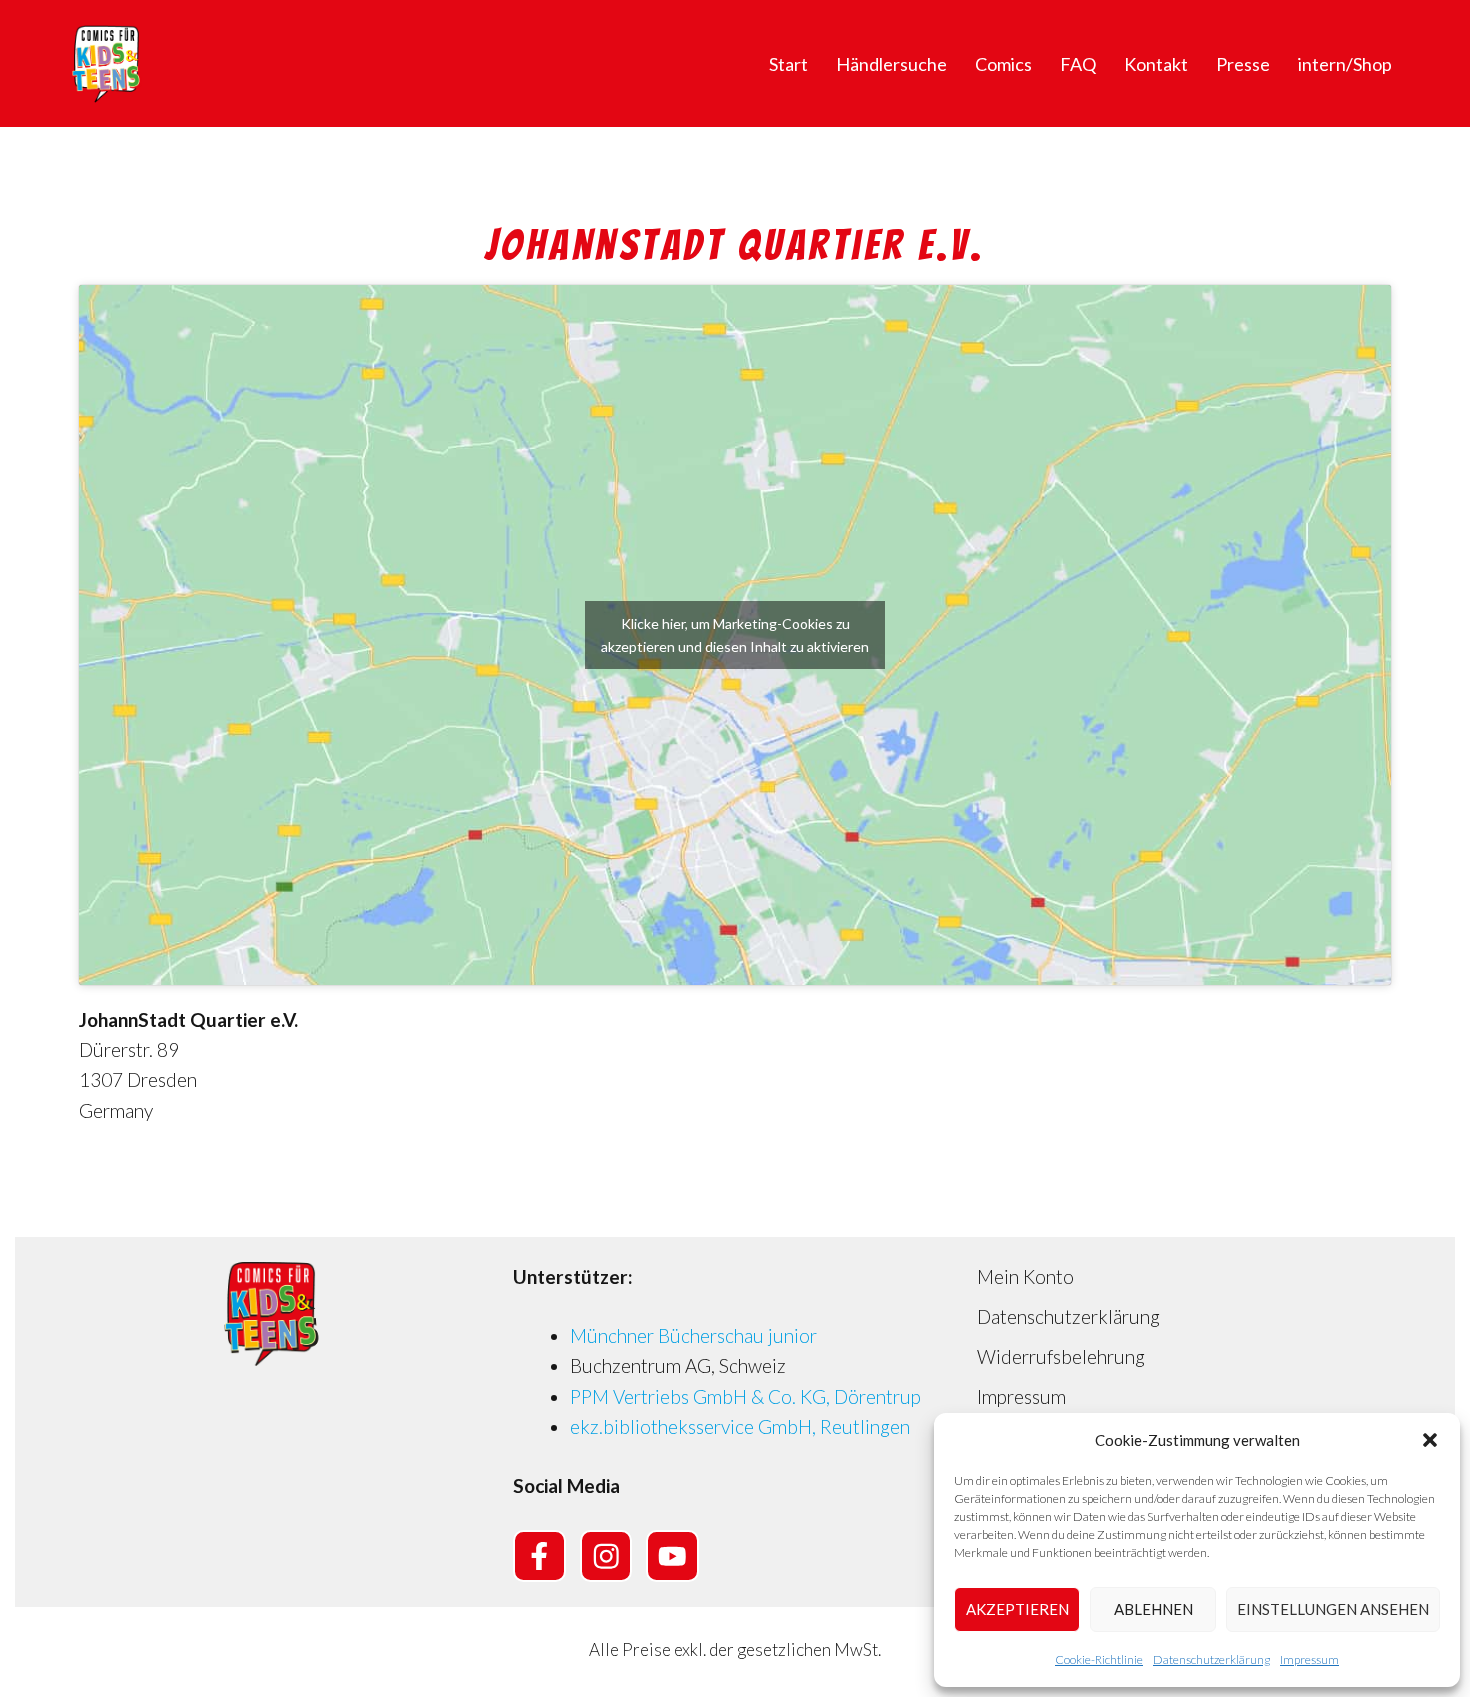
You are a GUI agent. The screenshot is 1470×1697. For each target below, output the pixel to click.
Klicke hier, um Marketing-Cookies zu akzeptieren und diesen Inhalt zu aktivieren (735, 635)
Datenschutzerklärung (1211, 1659)
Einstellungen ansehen (1333, 1609)
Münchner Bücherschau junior (693, 1335)
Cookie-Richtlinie (1099, 1659)
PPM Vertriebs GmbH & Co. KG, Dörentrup (745, 1396)
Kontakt (1156, 64)
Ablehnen (1153, 1609)
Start (788, 64)
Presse (1243, 64)
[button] (1430, 1440)
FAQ (1078, 64)
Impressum (1309, 1659)
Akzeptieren (1017, 1609)
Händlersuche (891, 64)
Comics (1003, 64)
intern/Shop (1345, 64)
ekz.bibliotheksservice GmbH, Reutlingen (740, 1426)
